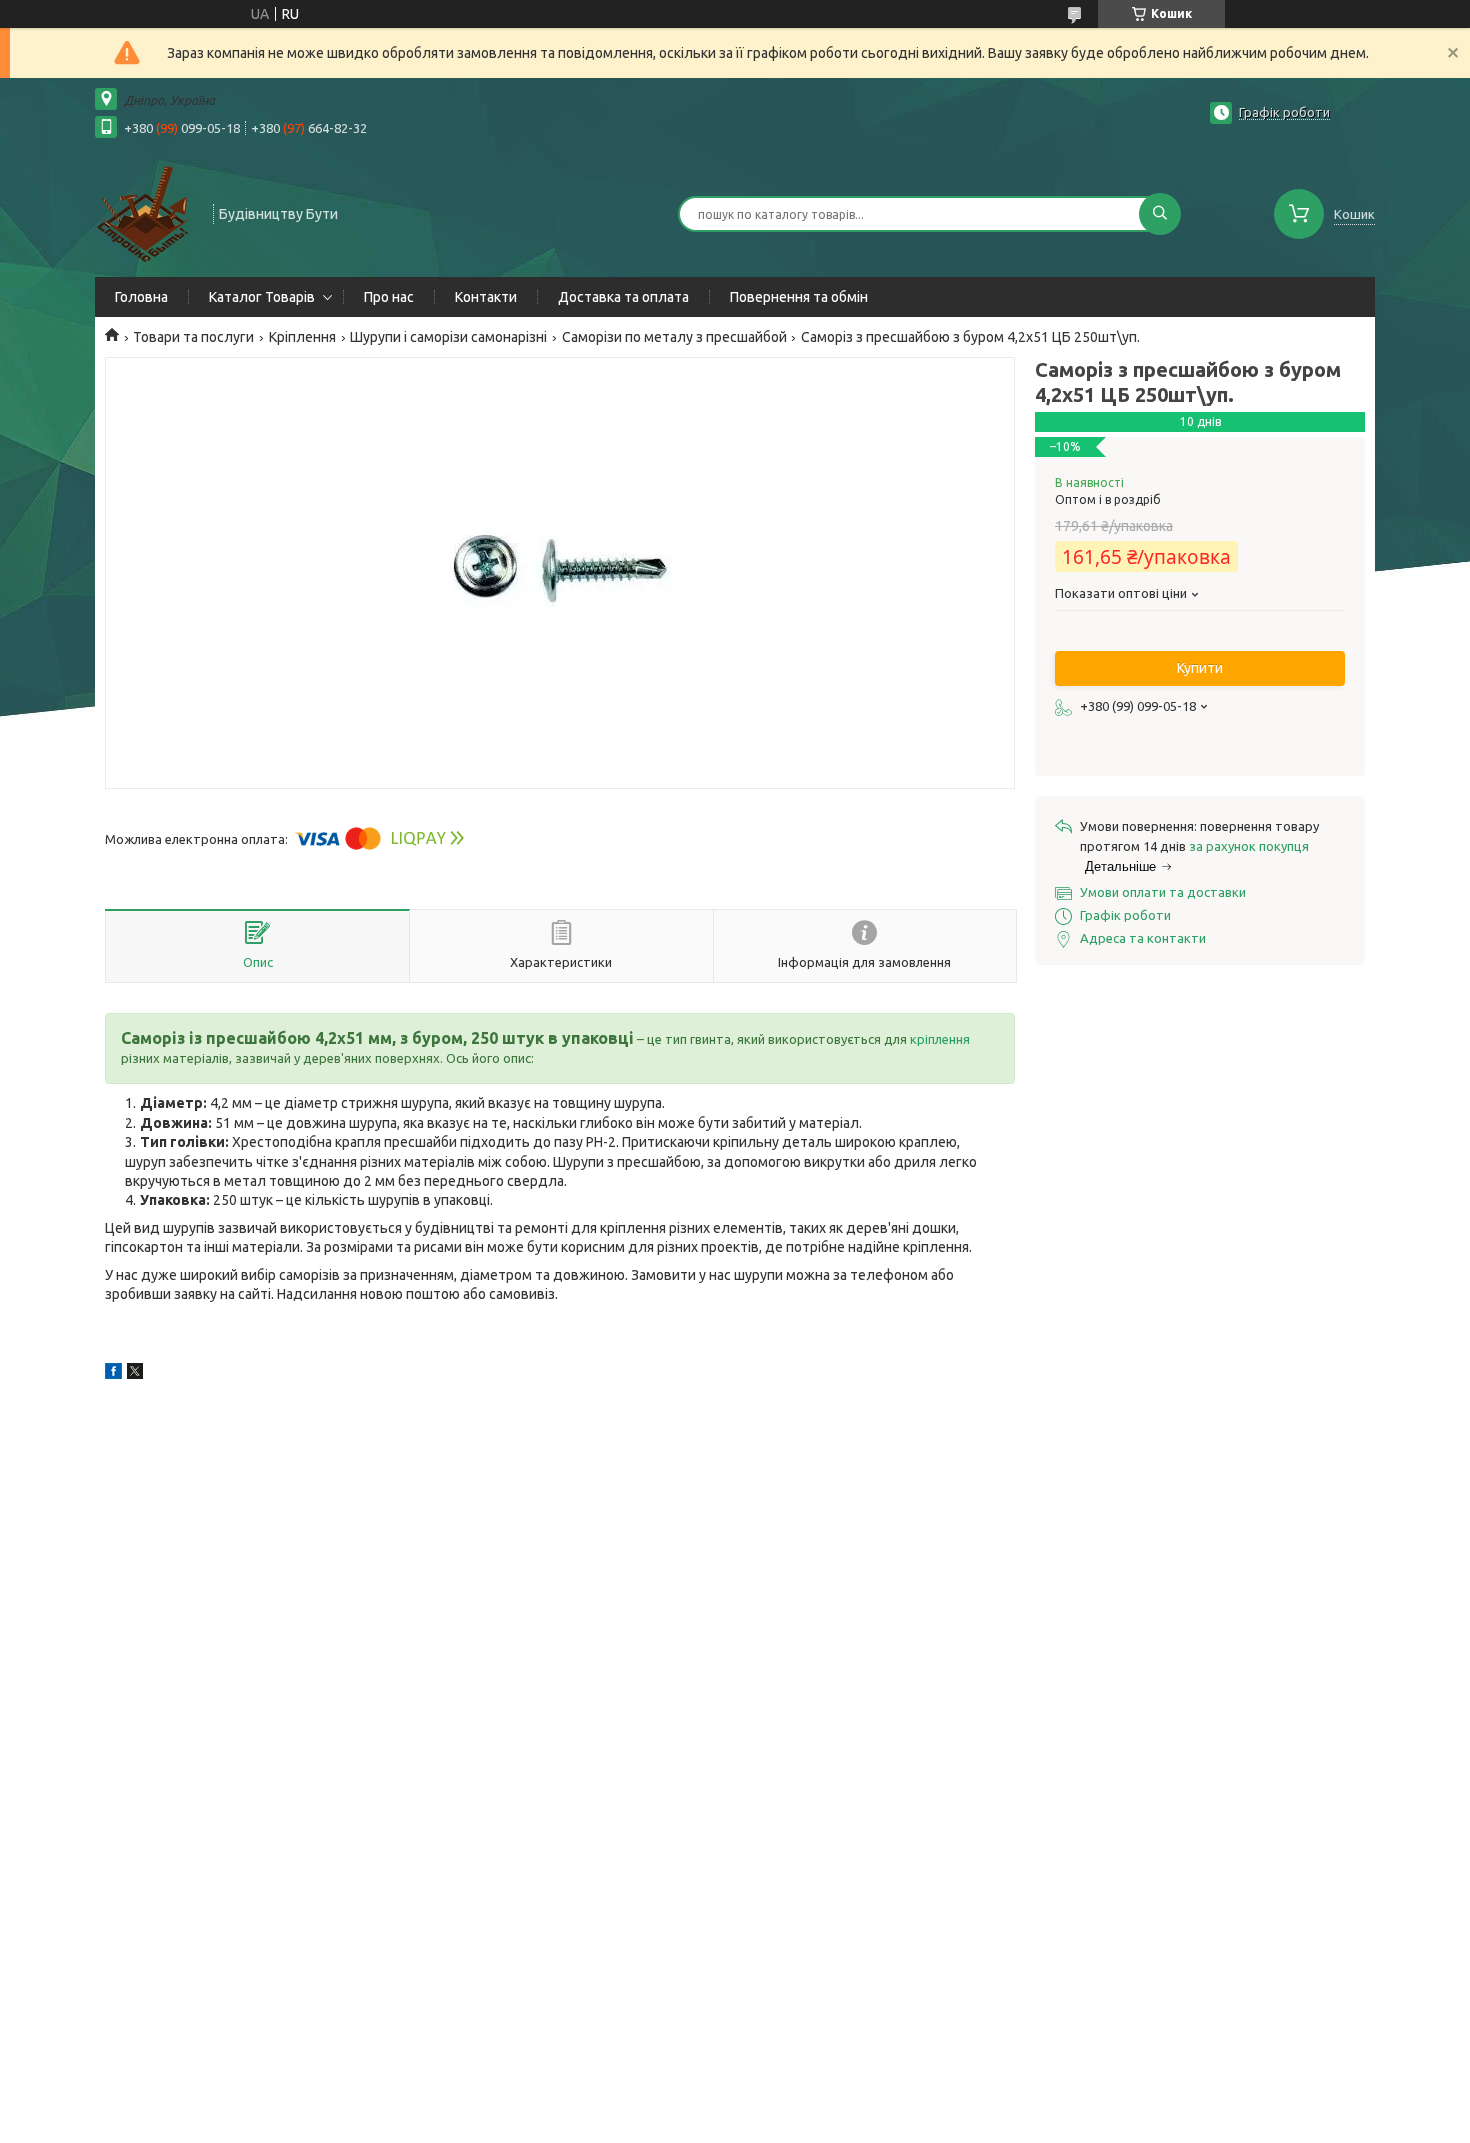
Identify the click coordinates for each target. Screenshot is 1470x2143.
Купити (1200, 668)
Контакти (486, 297)
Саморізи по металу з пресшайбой (674, 337)
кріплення (940, 1039)
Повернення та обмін (799, 297)
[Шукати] (1160, 214)
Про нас (389, 297)
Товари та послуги (193, 337)
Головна (141, 297)
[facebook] (113, 1374)
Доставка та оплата (623, 297)
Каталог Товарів (262, 297)
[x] (135, 1374)
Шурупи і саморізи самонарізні (448, 337)
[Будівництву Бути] (145, 212)
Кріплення (302, 337)
